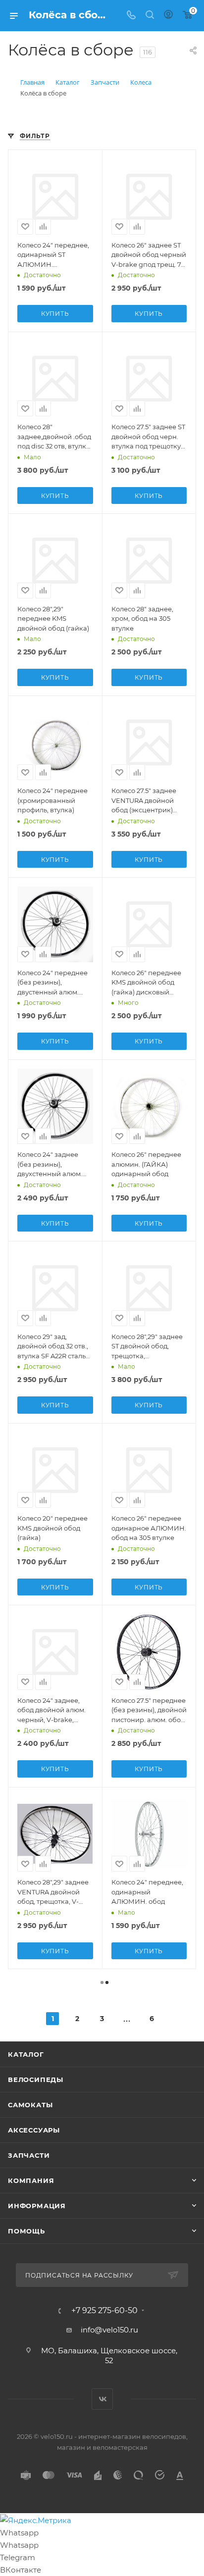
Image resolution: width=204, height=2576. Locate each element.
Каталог (26, 2054)
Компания (31, 2180)
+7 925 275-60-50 (104, 2311)
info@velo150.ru (109, 2330)
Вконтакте (102, 2399)
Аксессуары (34, 2130)
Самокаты (30, 2105)
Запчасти (29, 2155)
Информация (37, 2206)
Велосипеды (36, 2080)
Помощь (26, 2231)
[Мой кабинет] (168, 16)
